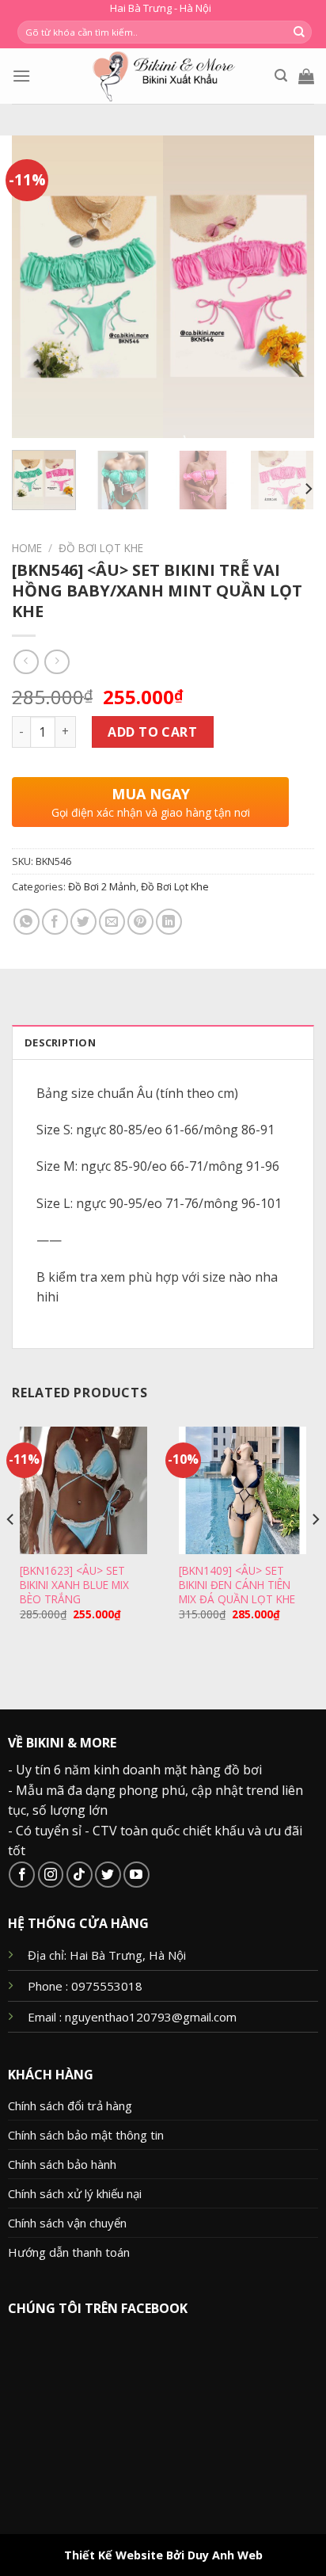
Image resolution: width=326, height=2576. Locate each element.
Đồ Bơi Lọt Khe (101, 548)
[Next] (288, 287)
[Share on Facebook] (55, 922)
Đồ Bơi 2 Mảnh (102, 886)
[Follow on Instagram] (51, 1875)
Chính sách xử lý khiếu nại (75, 2193)
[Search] (281, 76)
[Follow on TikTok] (80, 1875)
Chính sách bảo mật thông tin (86, 2135)
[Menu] (21, 76)
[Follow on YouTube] (136, 1875)
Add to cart (152, 732)
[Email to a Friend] (112, 922)
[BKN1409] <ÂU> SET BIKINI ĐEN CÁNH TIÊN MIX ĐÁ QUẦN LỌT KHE (237, 1585)
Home (27, 548)
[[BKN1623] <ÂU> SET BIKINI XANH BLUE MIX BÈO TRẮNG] (83, 1490)
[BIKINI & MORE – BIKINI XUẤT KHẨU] (163, 76)
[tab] (163, 1042)
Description (60, 1042)
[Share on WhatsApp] (27, 922)
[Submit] (299, 32)
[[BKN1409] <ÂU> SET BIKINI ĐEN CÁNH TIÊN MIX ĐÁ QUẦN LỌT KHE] (243, 1490)
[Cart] (306, 76)
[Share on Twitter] (83, 922)
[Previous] (38, 287)
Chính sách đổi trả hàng (70, 2105)
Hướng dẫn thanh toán (69, 2252)
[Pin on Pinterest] (140, 922)
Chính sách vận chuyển (67, 2223)
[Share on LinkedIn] (169, 922)
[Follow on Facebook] (22, 1875)
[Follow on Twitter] (108, 1875)
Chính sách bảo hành (62, 2164)
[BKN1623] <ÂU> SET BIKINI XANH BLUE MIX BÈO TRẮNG (74, 1585)
